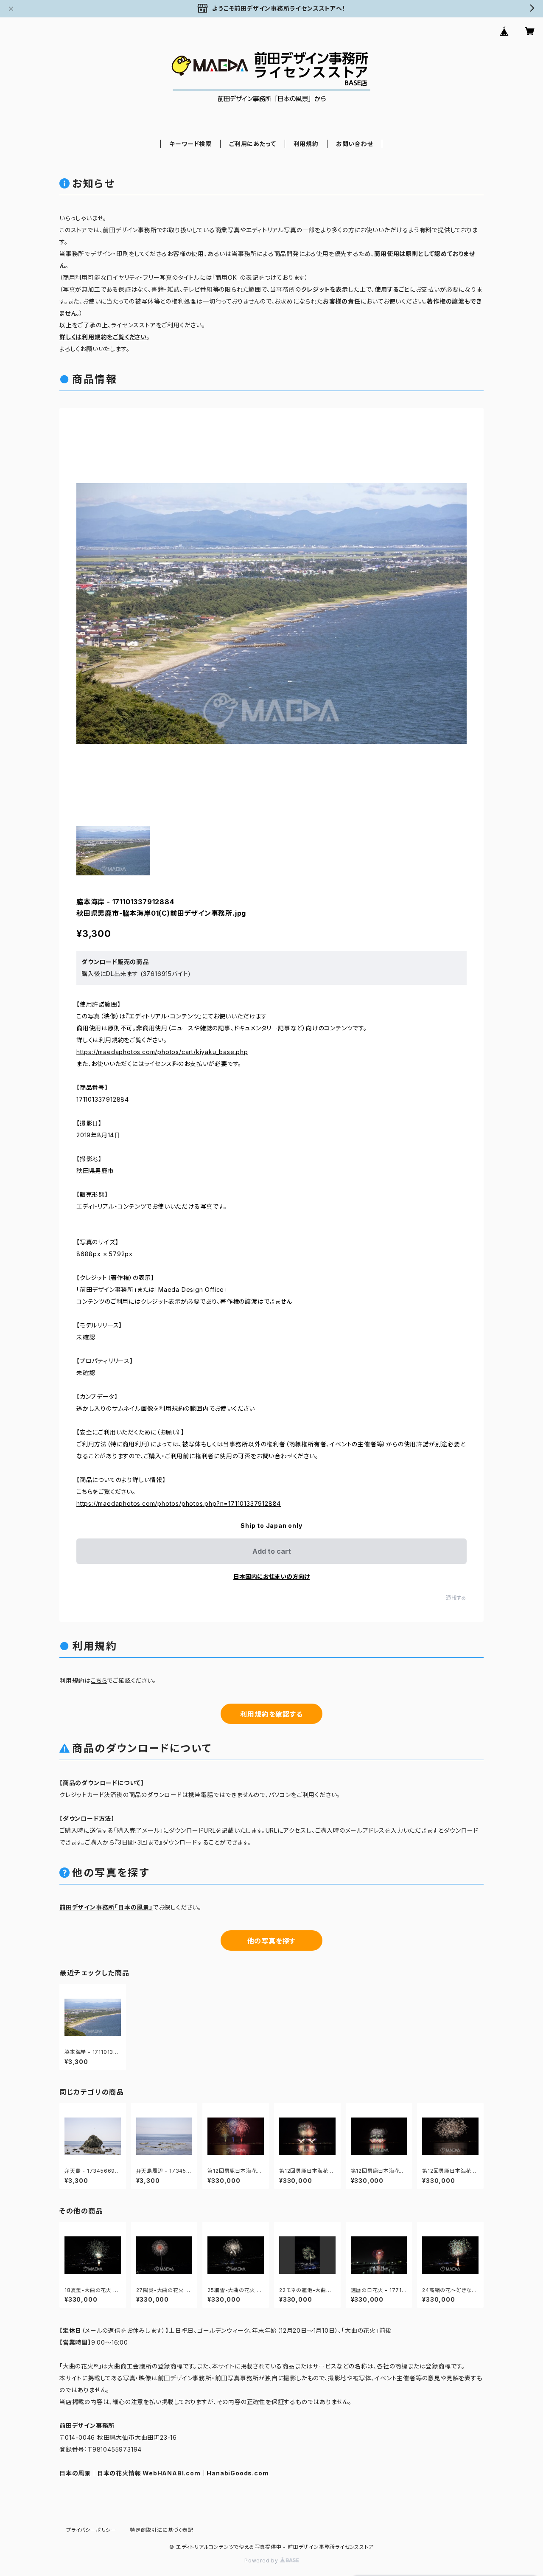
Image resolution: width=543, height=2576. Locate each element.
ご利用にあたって (252, 144)
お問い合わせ (355, 144)
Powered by (262, 2561)
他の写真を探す (272, 1941)
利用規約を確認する (271, 1714)
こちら (99, 1680)
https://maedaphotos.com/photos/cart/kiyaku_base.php (162, 1052)
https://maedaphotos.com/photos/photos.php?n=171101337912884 (179, 1503)
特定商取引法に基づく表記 (162, 2530)
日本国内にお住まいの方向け (271, 1576)
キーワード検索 (190, 144)
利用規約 (306, 144)
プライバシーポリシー (91, 2530)
